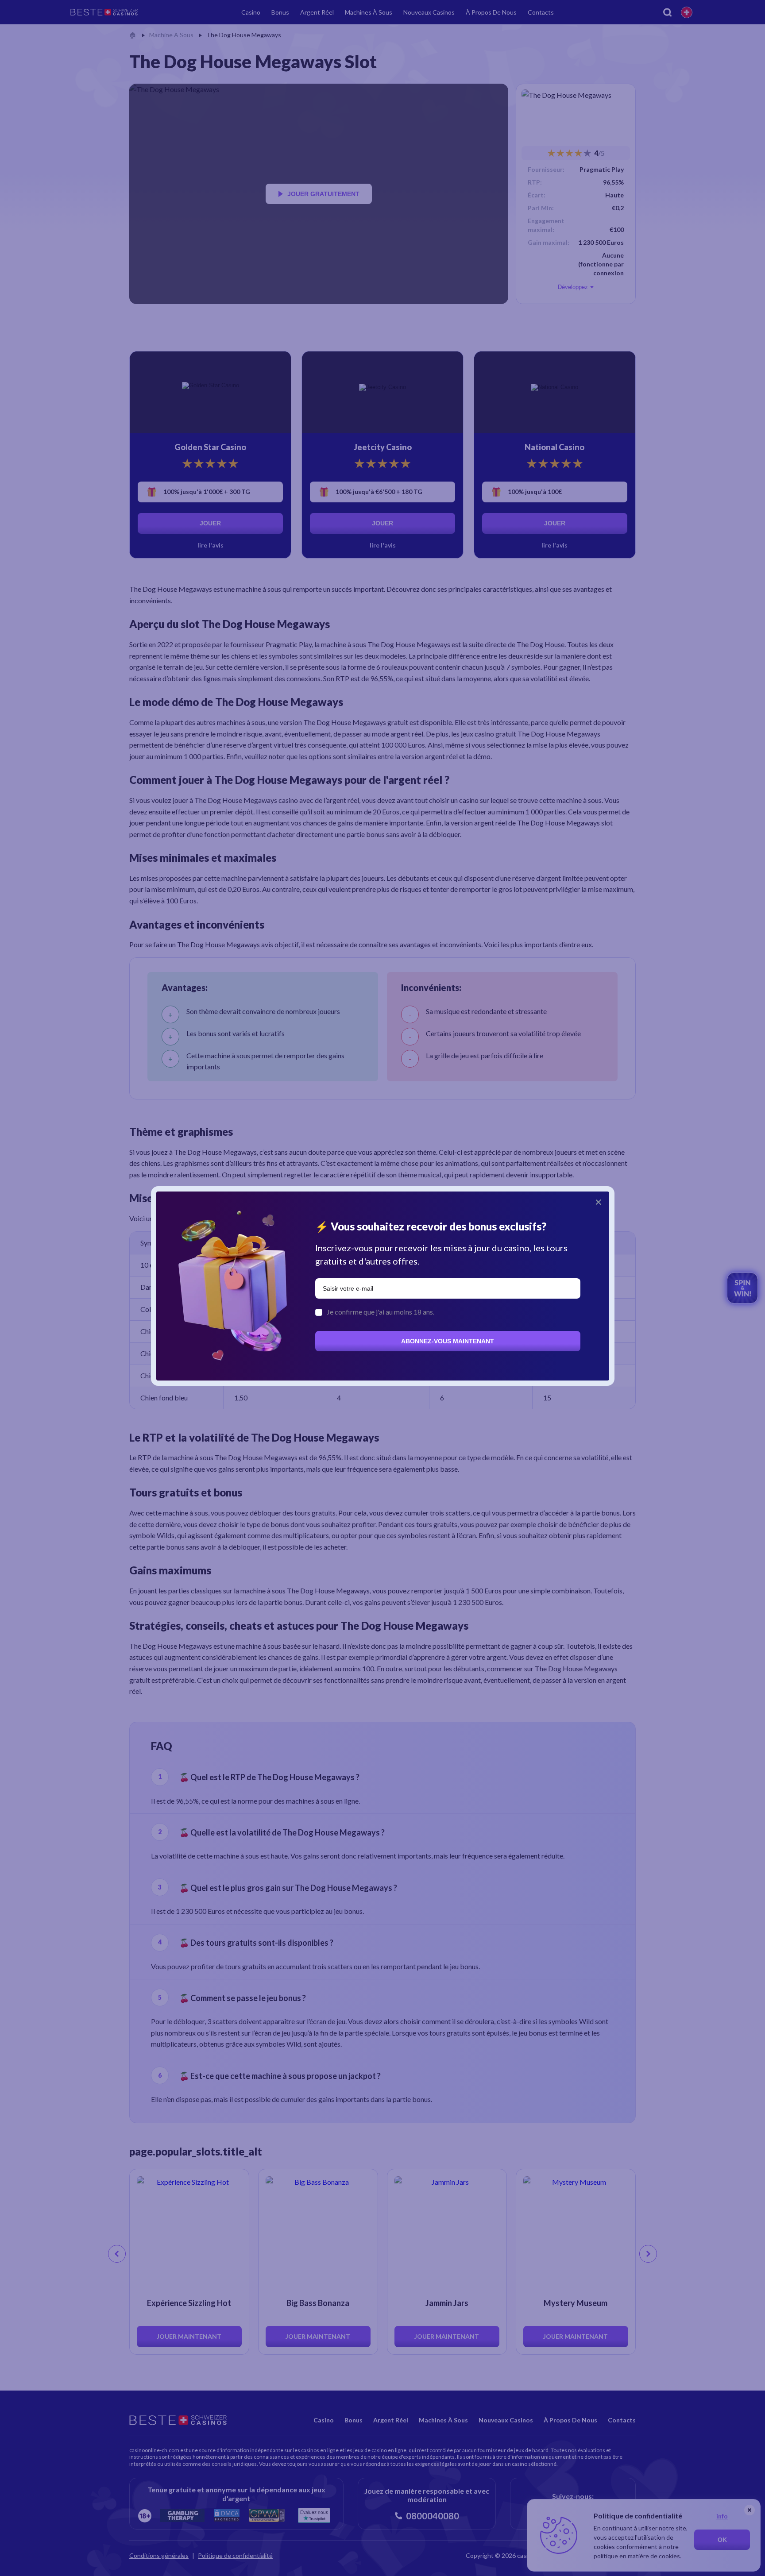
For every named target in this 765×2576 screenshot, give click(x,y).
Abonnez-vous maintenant (448, 1341)
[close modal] (599, 1202)
